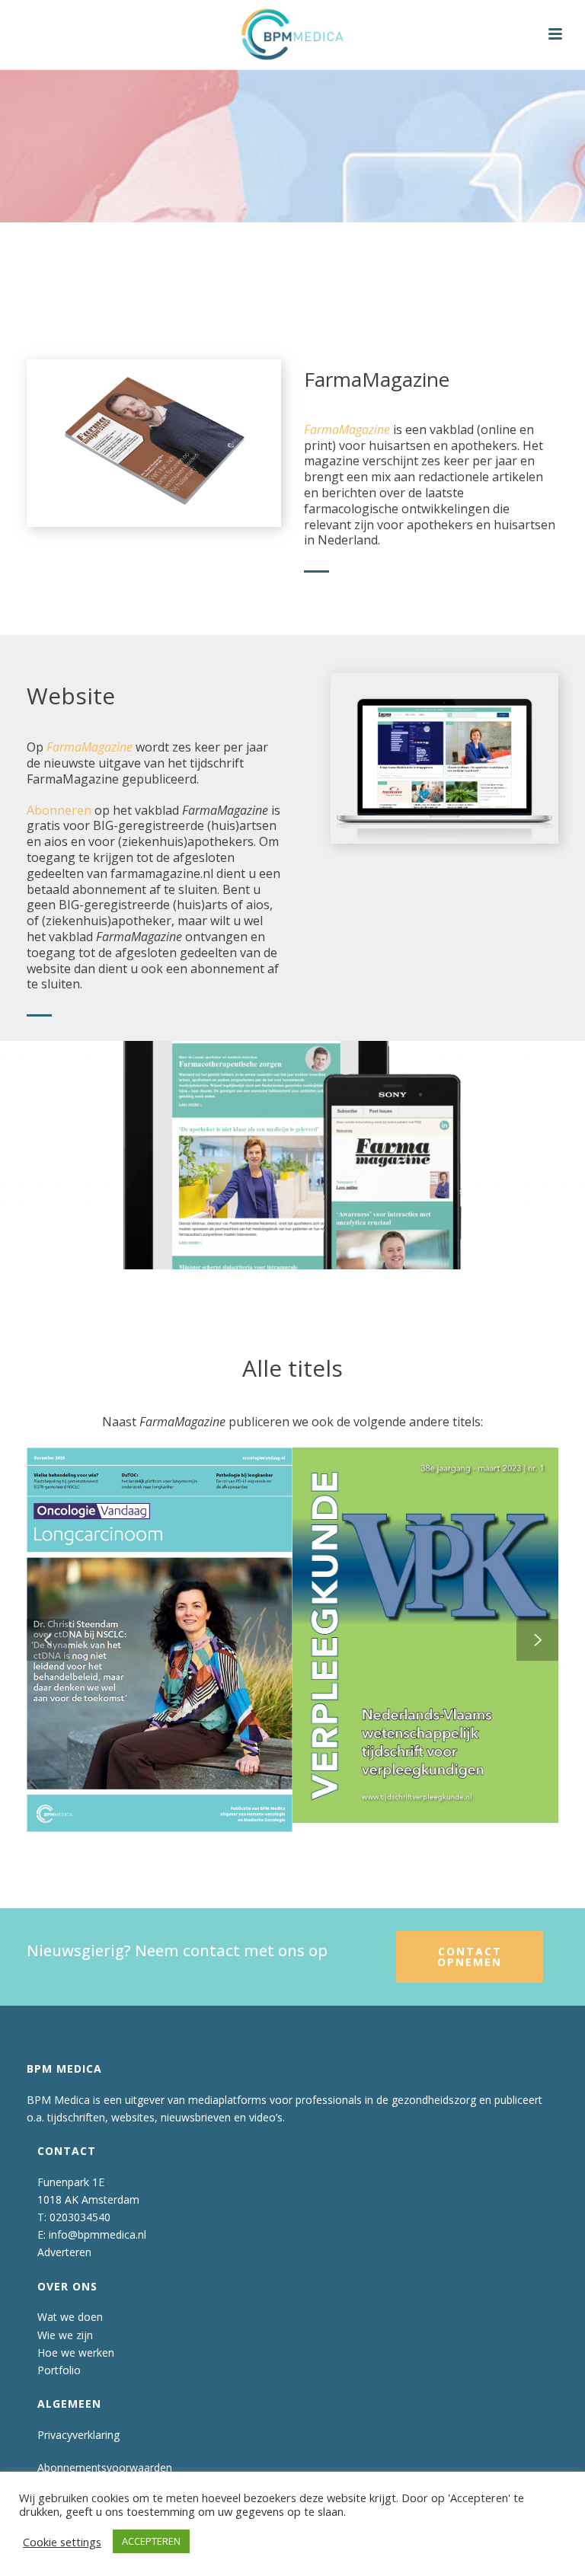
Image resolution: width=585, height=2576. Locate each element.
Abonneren (59, 810)
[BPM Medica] (292, 34)
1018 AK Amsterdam (88, 2199)
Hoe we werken (76, 2353)
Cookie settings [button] (62, 2542)
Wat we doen (70, 2317)
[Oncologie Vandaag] (184, 1543)
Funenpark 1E (71, 2182)
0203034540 (80, 2217)
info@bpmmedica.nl (97, 2234)
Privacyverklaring (78, 2435)
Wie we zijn (65, 2335)
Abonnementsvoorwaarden (105, 2467)
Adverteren (64, 2252)
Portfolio (59, 2370)
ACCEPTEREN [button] (151, 2541)
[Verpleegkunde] (449, 1540)
